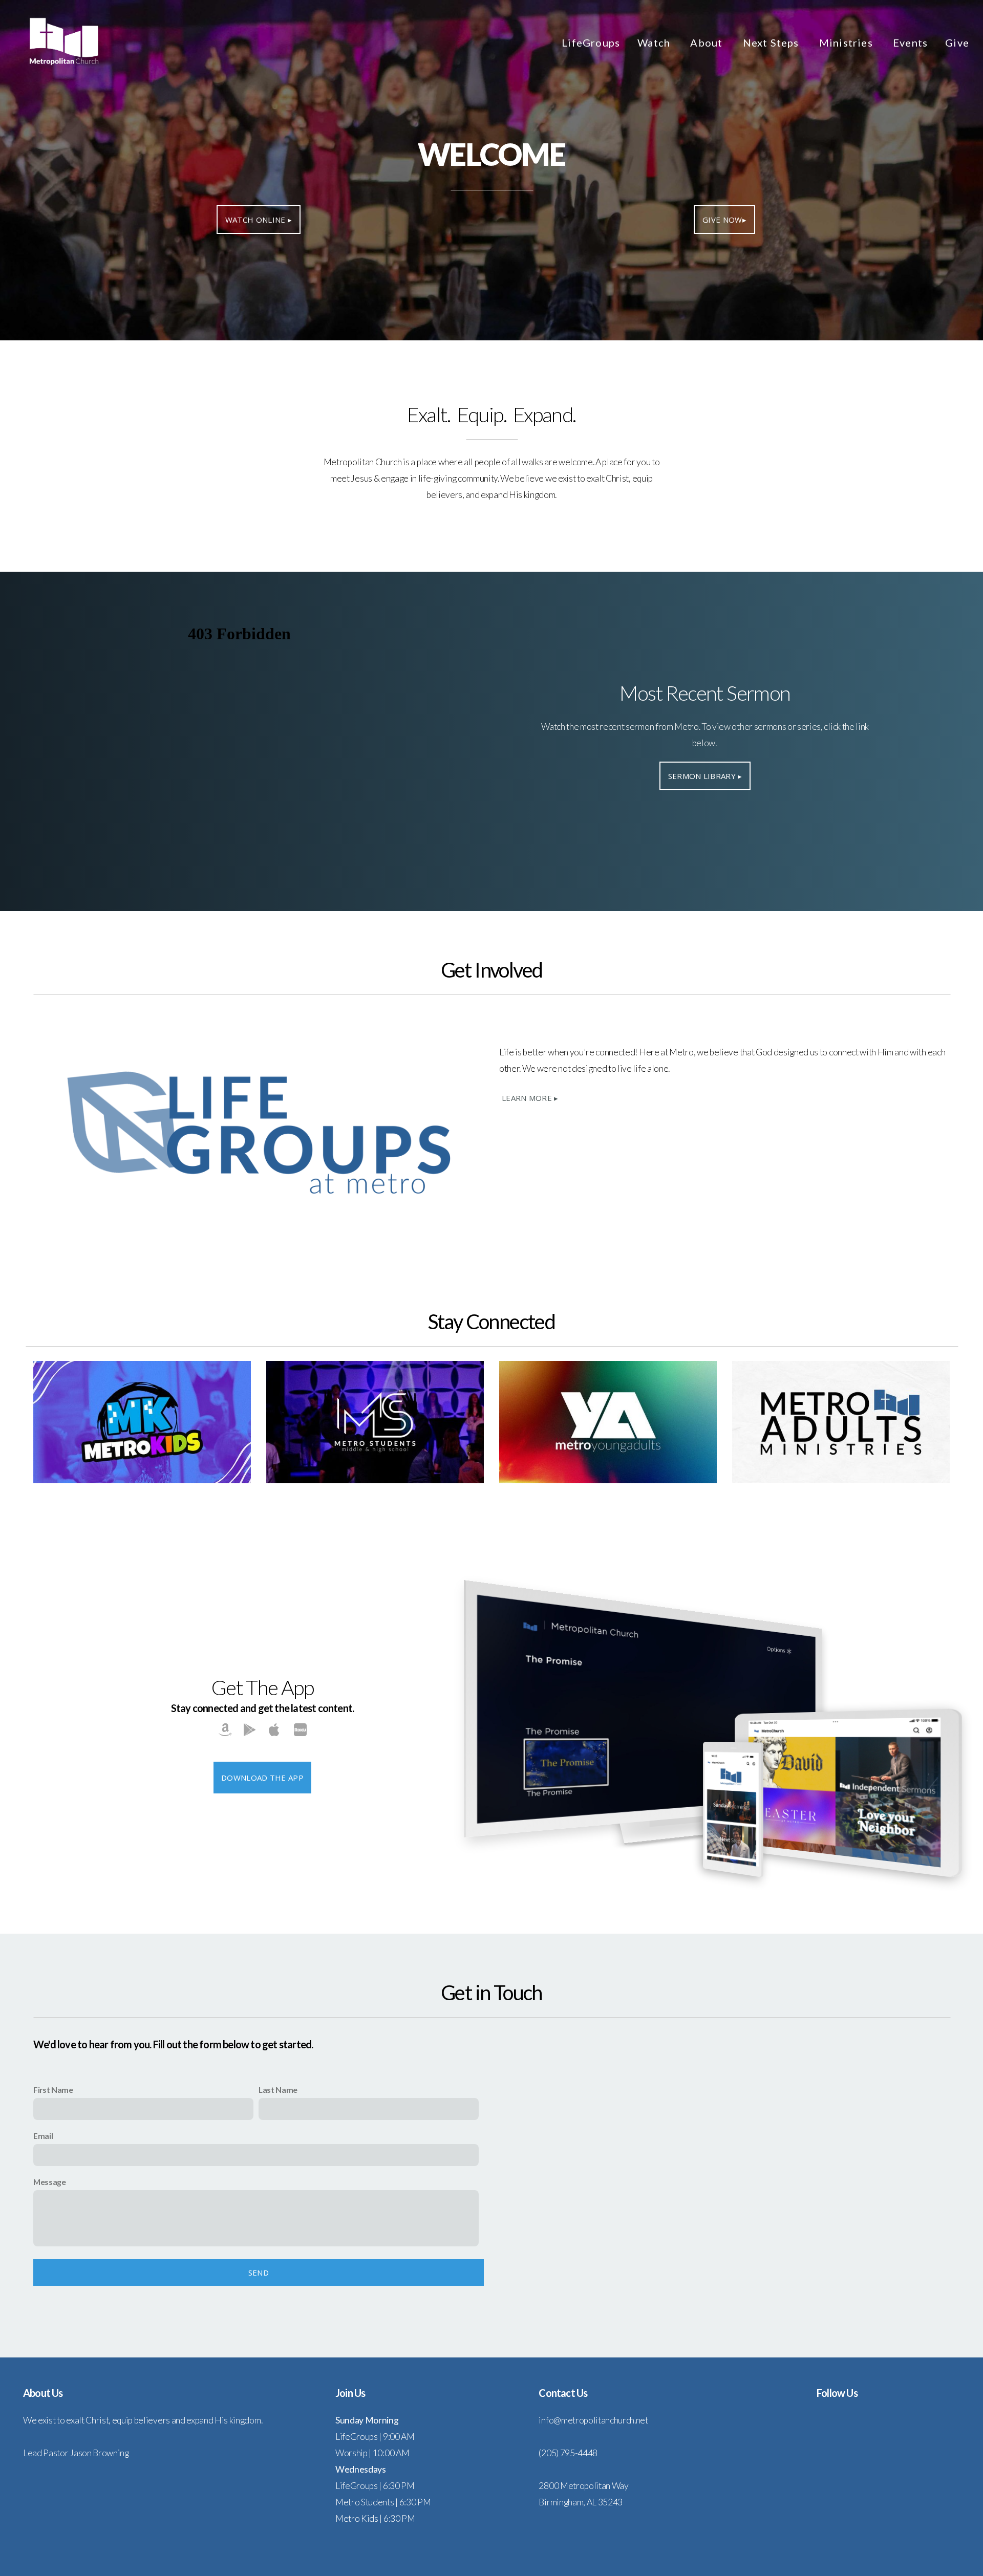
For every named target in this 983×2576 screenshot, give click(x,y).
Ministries (847, 42)
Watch (655, 42)
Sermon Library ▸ (705, 776)
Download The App (262, 1778)
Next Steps (772, 42)
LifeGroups (591, 42)
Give (957, 42)
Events (910, 42)
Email (43, 2136)
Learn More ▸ (530, 1098)
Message (50, 2182)
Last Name (278, 2090)
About (708, 42)
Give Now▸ (724, 220)
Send (259, 2272)
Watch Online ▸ (259, 220)
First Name (53, 2090)
